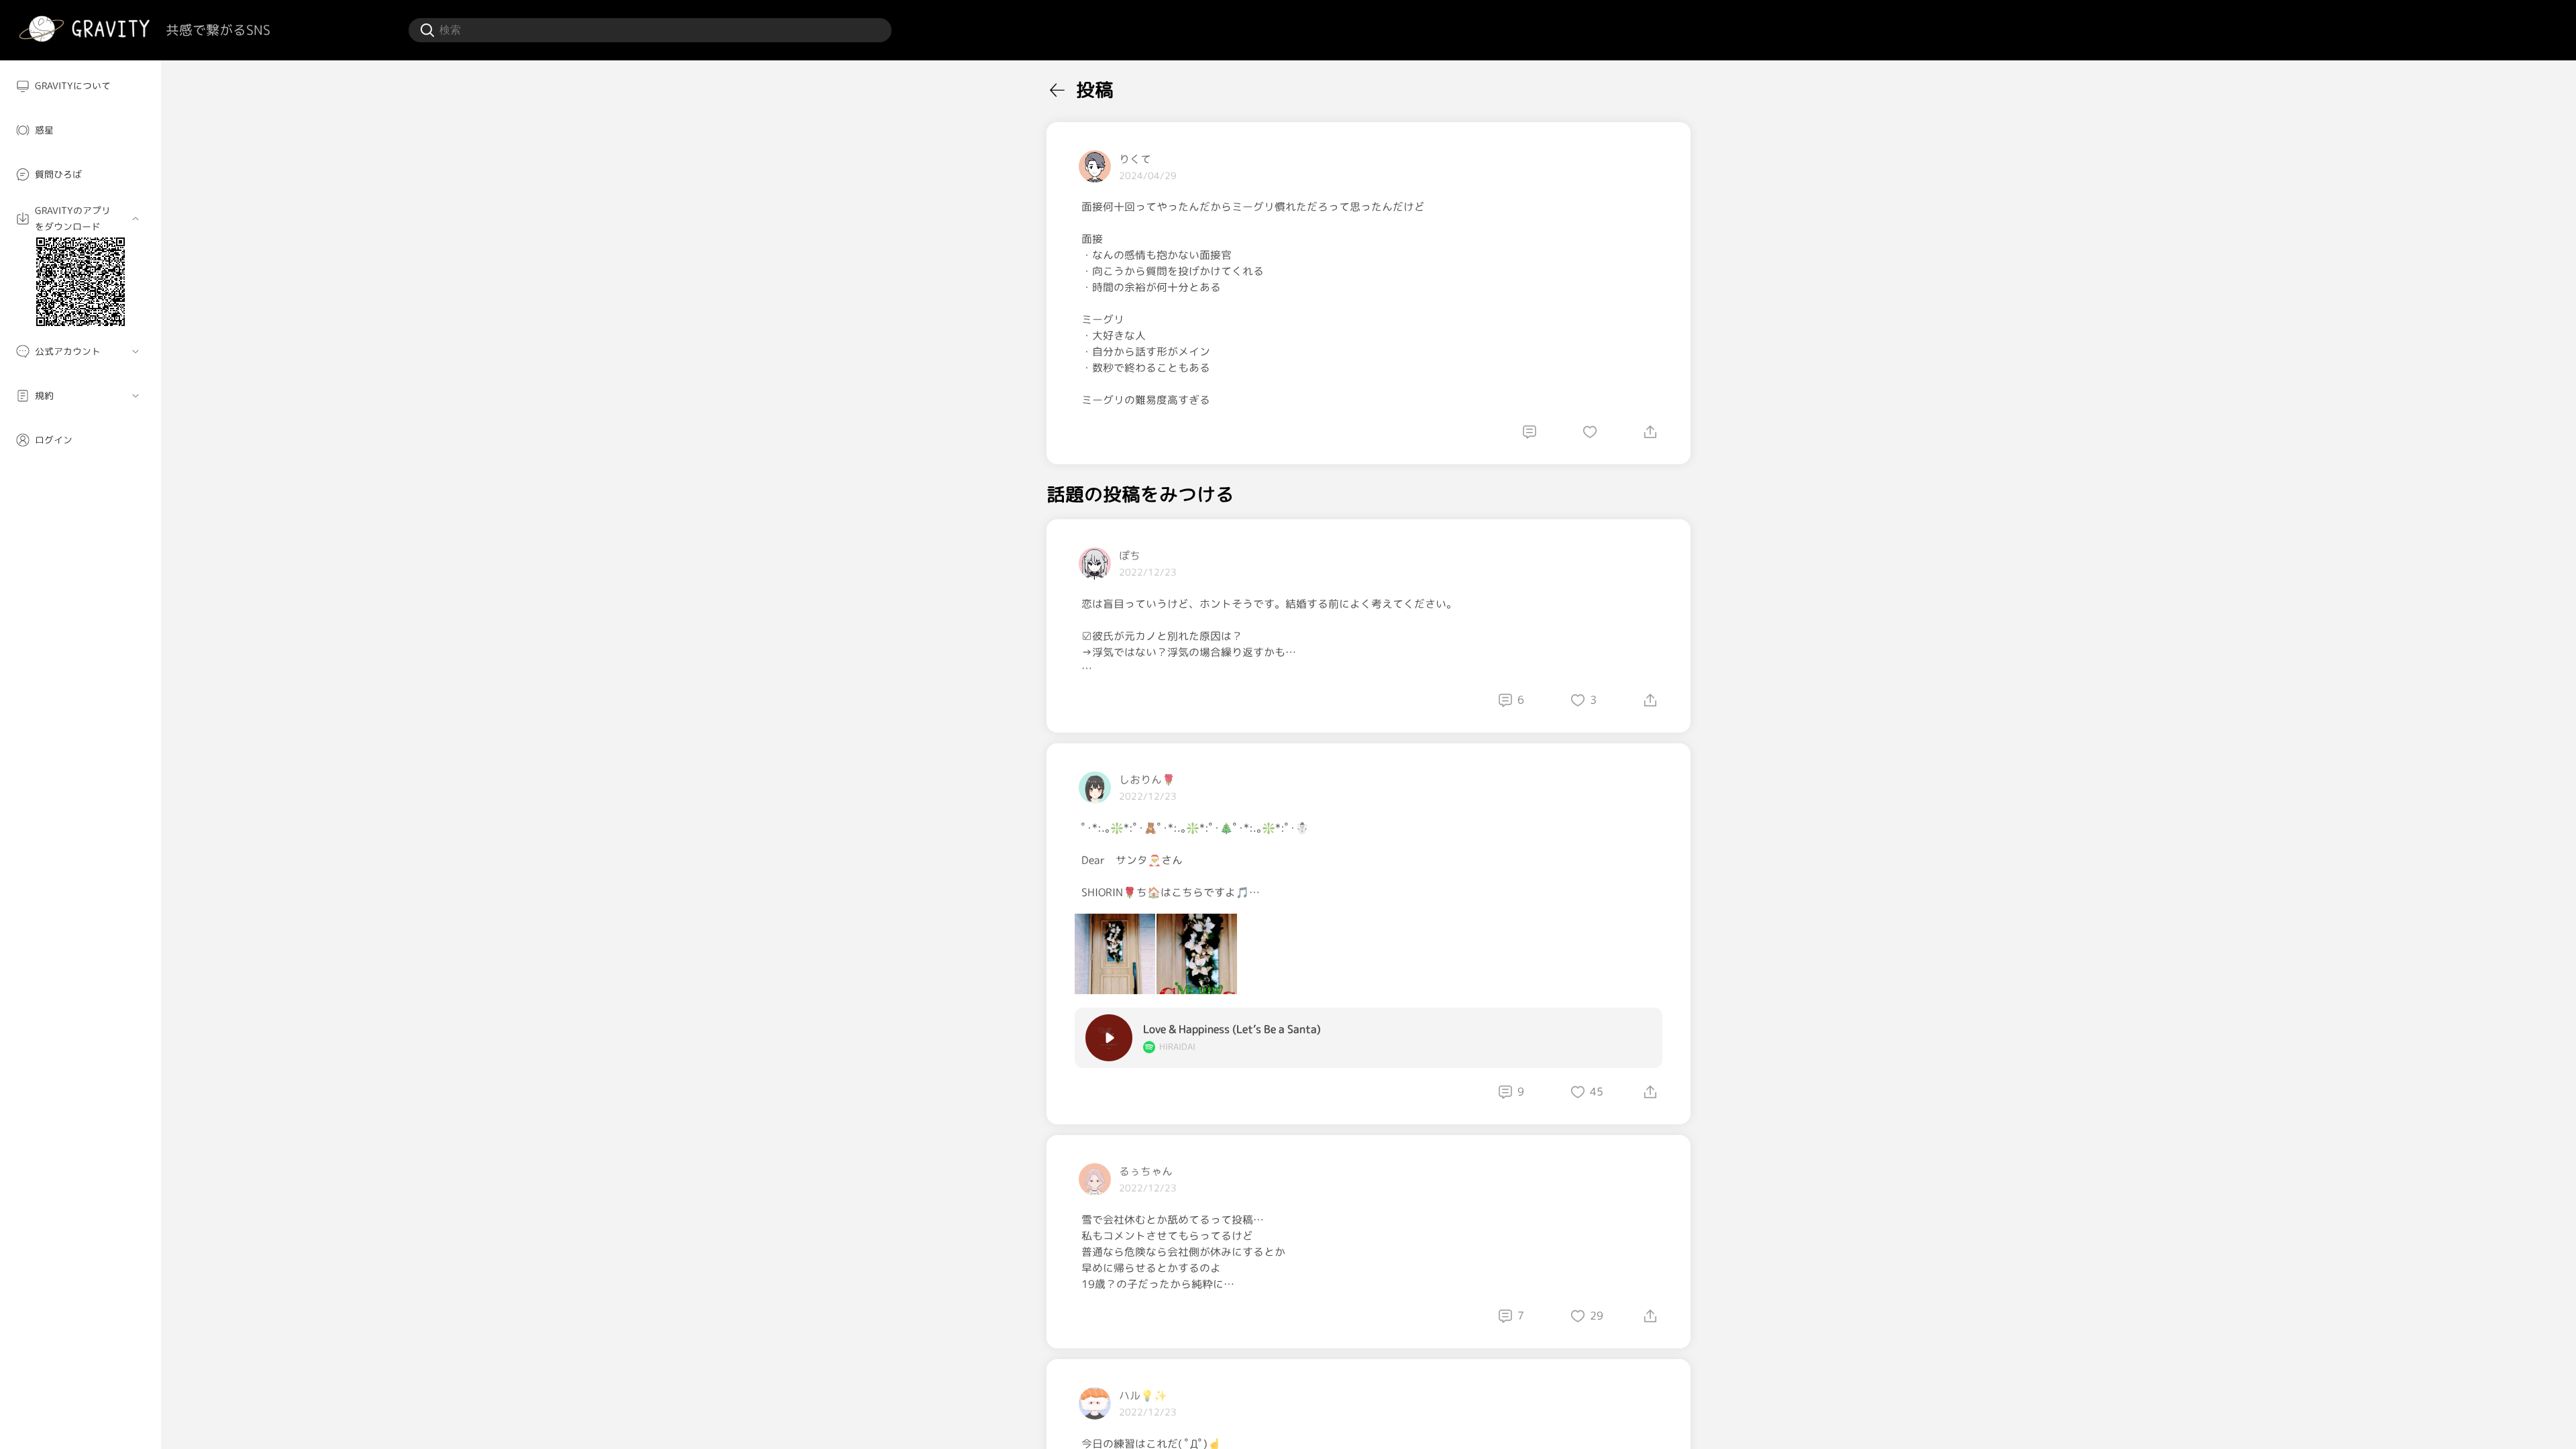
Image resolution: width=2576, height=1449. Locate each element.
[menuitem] (80, 86)
